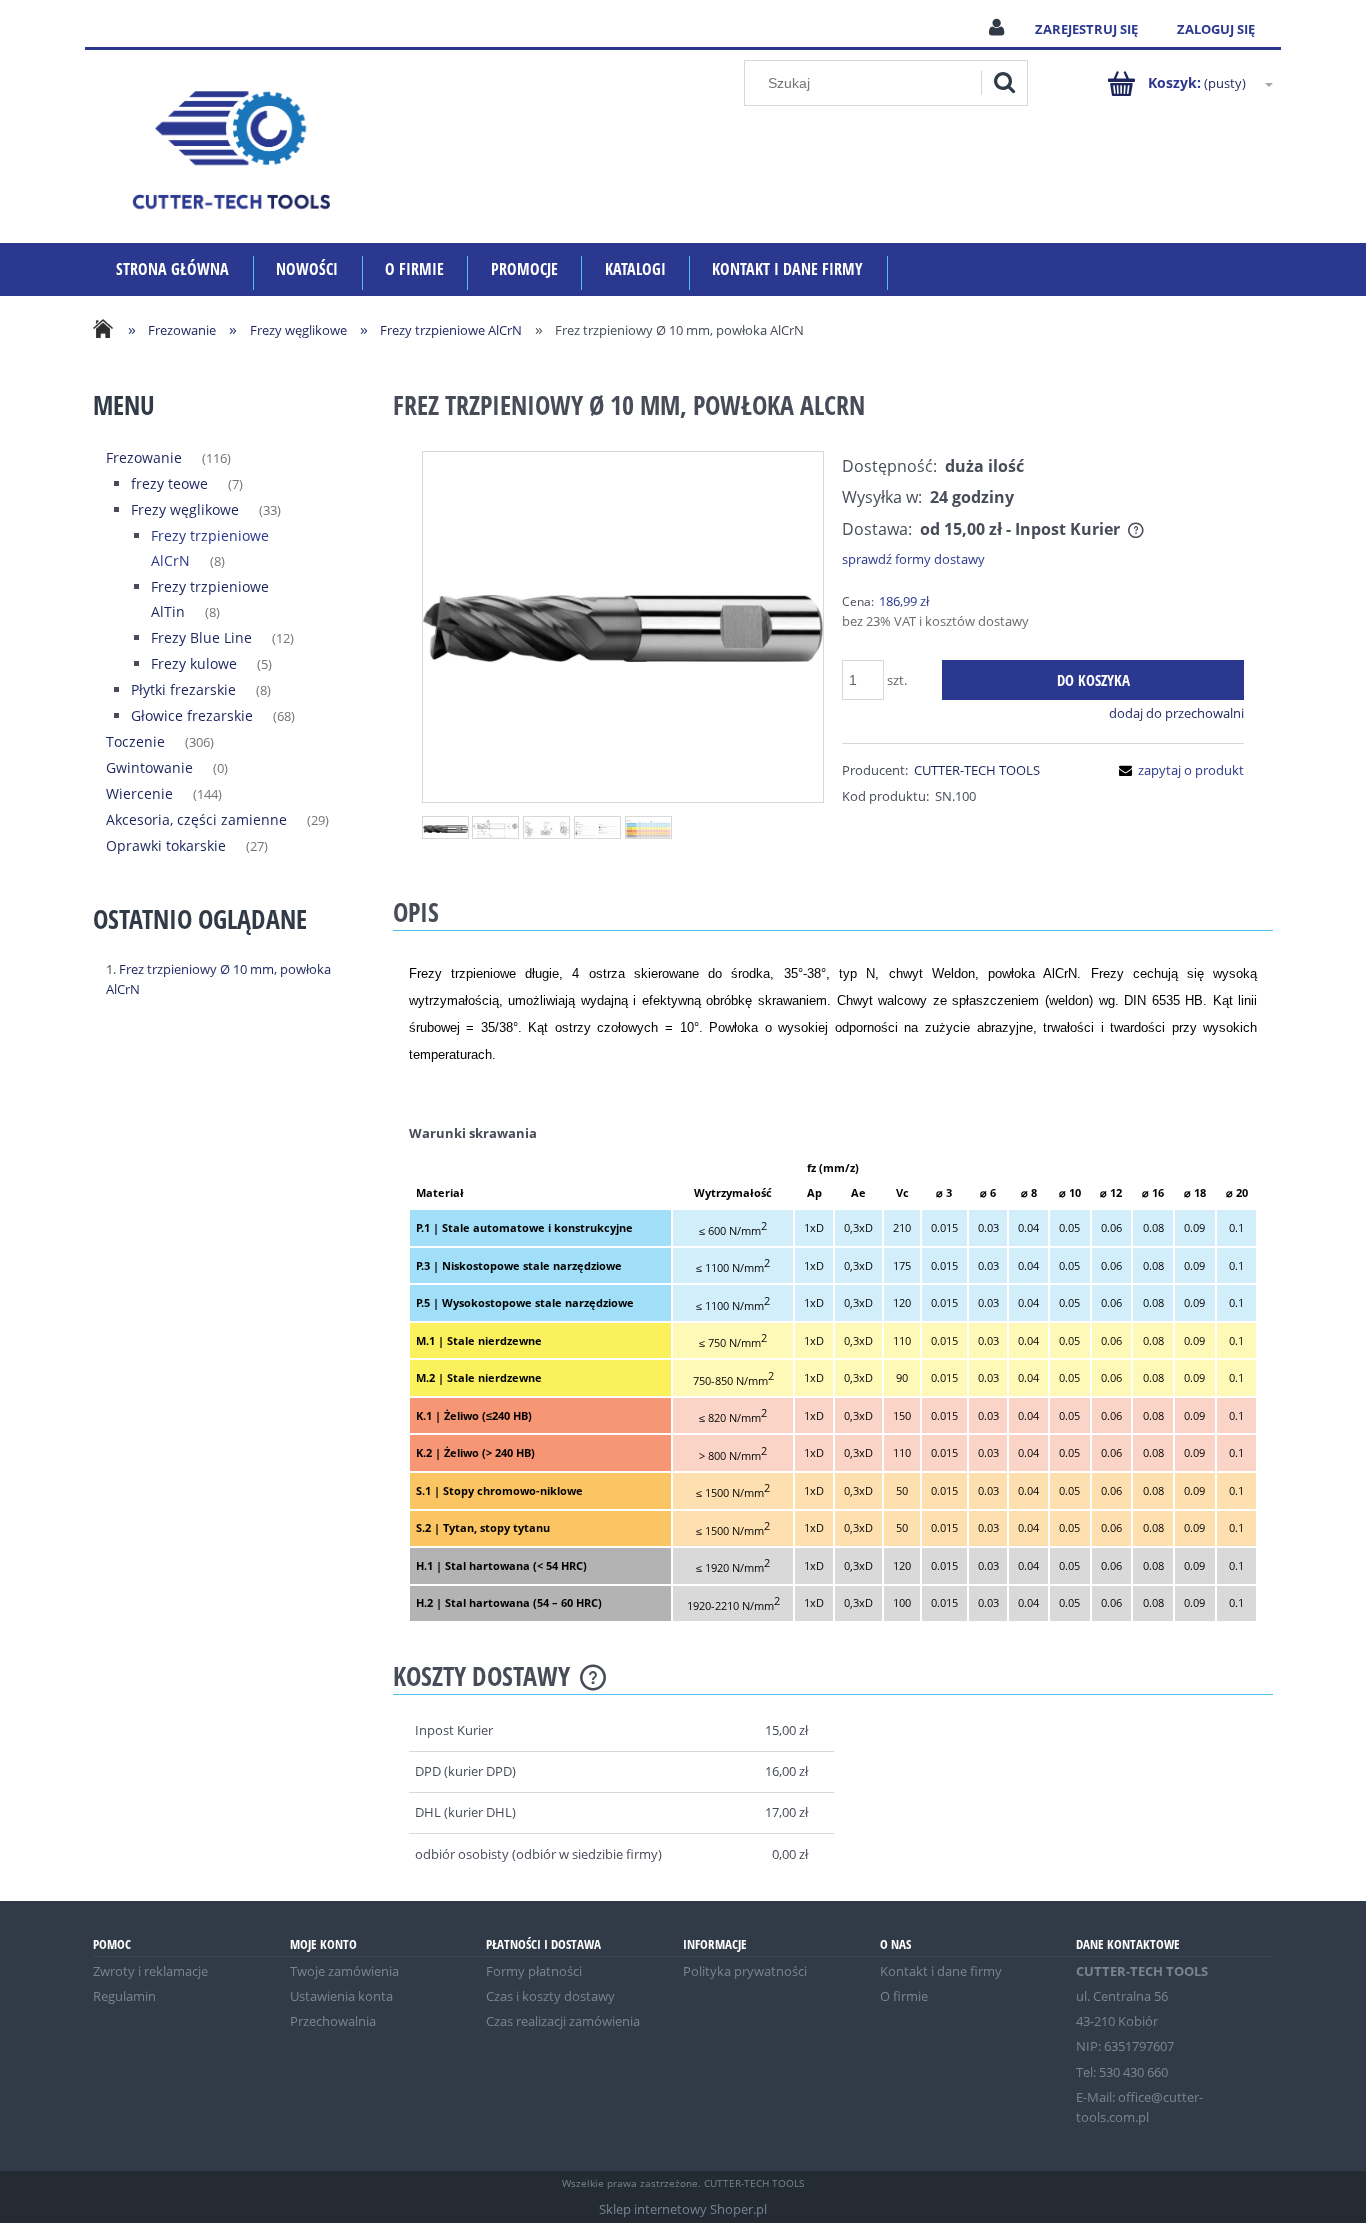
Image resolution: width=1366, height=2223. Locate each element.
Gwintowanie (149, 767)
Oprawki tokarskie (166, 845)
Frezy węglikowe (185, 509)
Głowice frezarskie (192, 715)
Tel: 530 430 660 (1122, 2072)
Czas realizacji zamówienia (563, 2021)
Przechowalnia (333, 2021)
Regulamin (124, 1996)
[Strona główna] (231, 146)
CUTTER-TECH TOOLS (977, 770)
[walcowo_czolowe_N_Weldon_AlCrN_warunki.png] (648, 827)
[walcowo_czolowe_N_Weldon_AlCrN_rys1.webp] (495, 827)
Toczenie (135, 741)
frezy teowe (169, 483)
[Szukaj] (1004, 83)
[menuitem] (173, 269)
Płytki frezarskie (183, 689)
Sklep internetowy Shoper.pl (683, 2209)
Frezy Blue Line (201, 637)
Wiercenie (139, 793)
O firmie (904, 1996)
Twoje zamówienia (344, 1971)
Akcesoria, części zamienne (196, 819)
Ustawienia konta (341, 1996)
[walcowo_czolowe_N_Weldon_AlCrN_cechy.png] (597, 828)
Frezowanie (144, 457)
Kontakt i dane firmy (941, 1971)
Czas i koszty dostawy (550, 1996)
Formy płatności (534, 1971)
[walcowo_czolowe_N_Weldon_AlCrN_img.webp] (445, 828)
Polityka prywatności (745, 1971)
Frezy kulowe (194, 663)
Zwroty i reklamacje (150, 1971)
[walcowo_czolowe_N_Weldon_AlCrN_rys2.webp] (546, 828)
